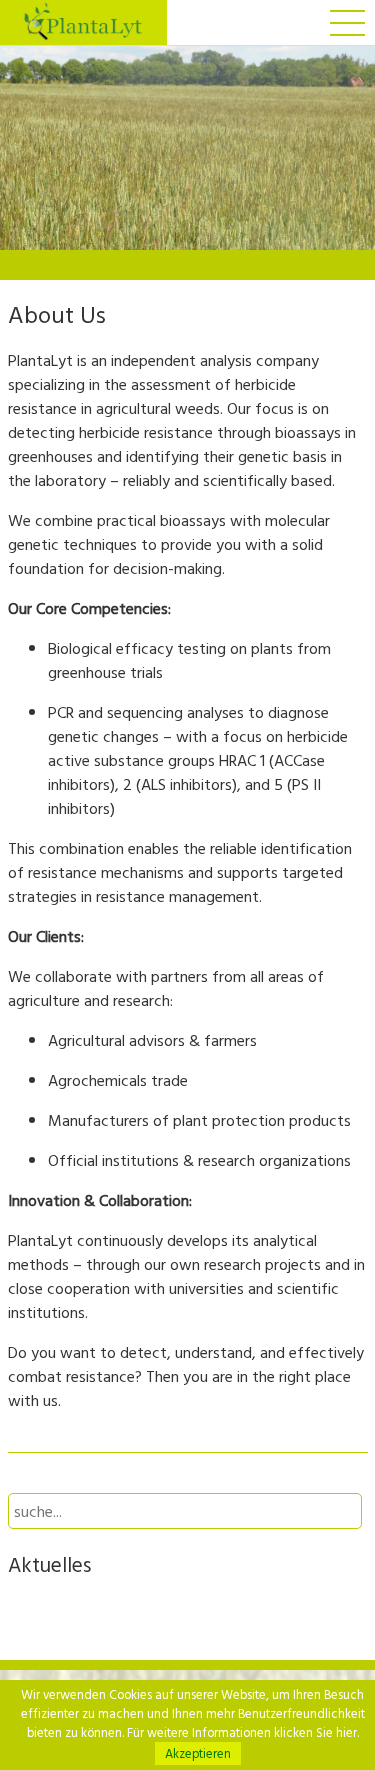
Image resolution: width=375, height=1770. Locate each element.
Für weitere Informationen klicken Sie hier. (243, 1732)
